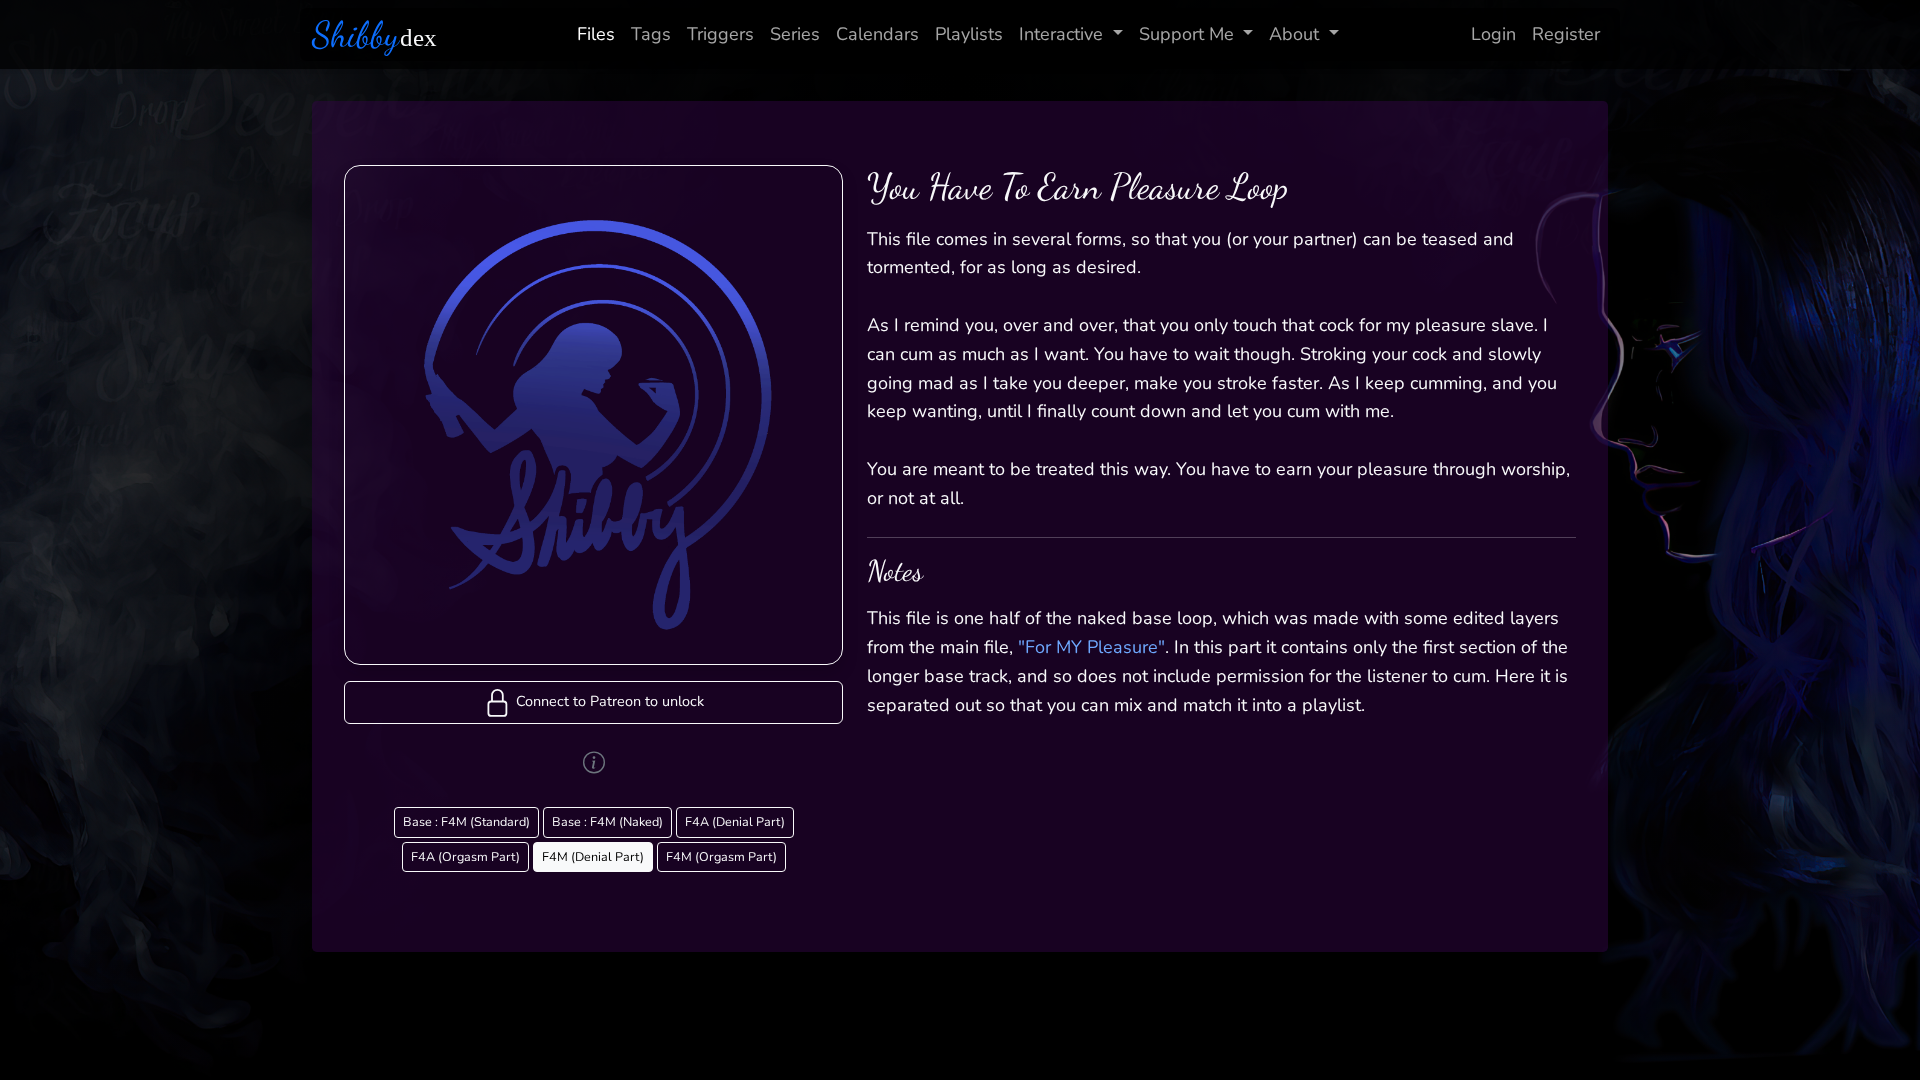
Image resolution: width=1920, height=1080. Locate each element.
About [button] (1294, 34)
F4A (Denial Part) (735, 821)
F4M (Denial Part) (593, 856)
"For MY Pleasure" (1091, 647)
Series (795, 34)
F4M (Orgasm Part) (721, 856)
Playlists (969, 34)
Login (1493, 34)
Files (596, 34)
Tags (651, 34)
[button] (593, 702)
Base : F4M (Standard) (466, 821)
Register (1566, 34)
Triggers (720, 34)
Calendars (877, 34)
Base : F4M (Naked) (607, 821)
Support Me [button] (1186, 34)
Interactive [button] (1061, 34)
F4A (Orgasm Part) (465, 856)
